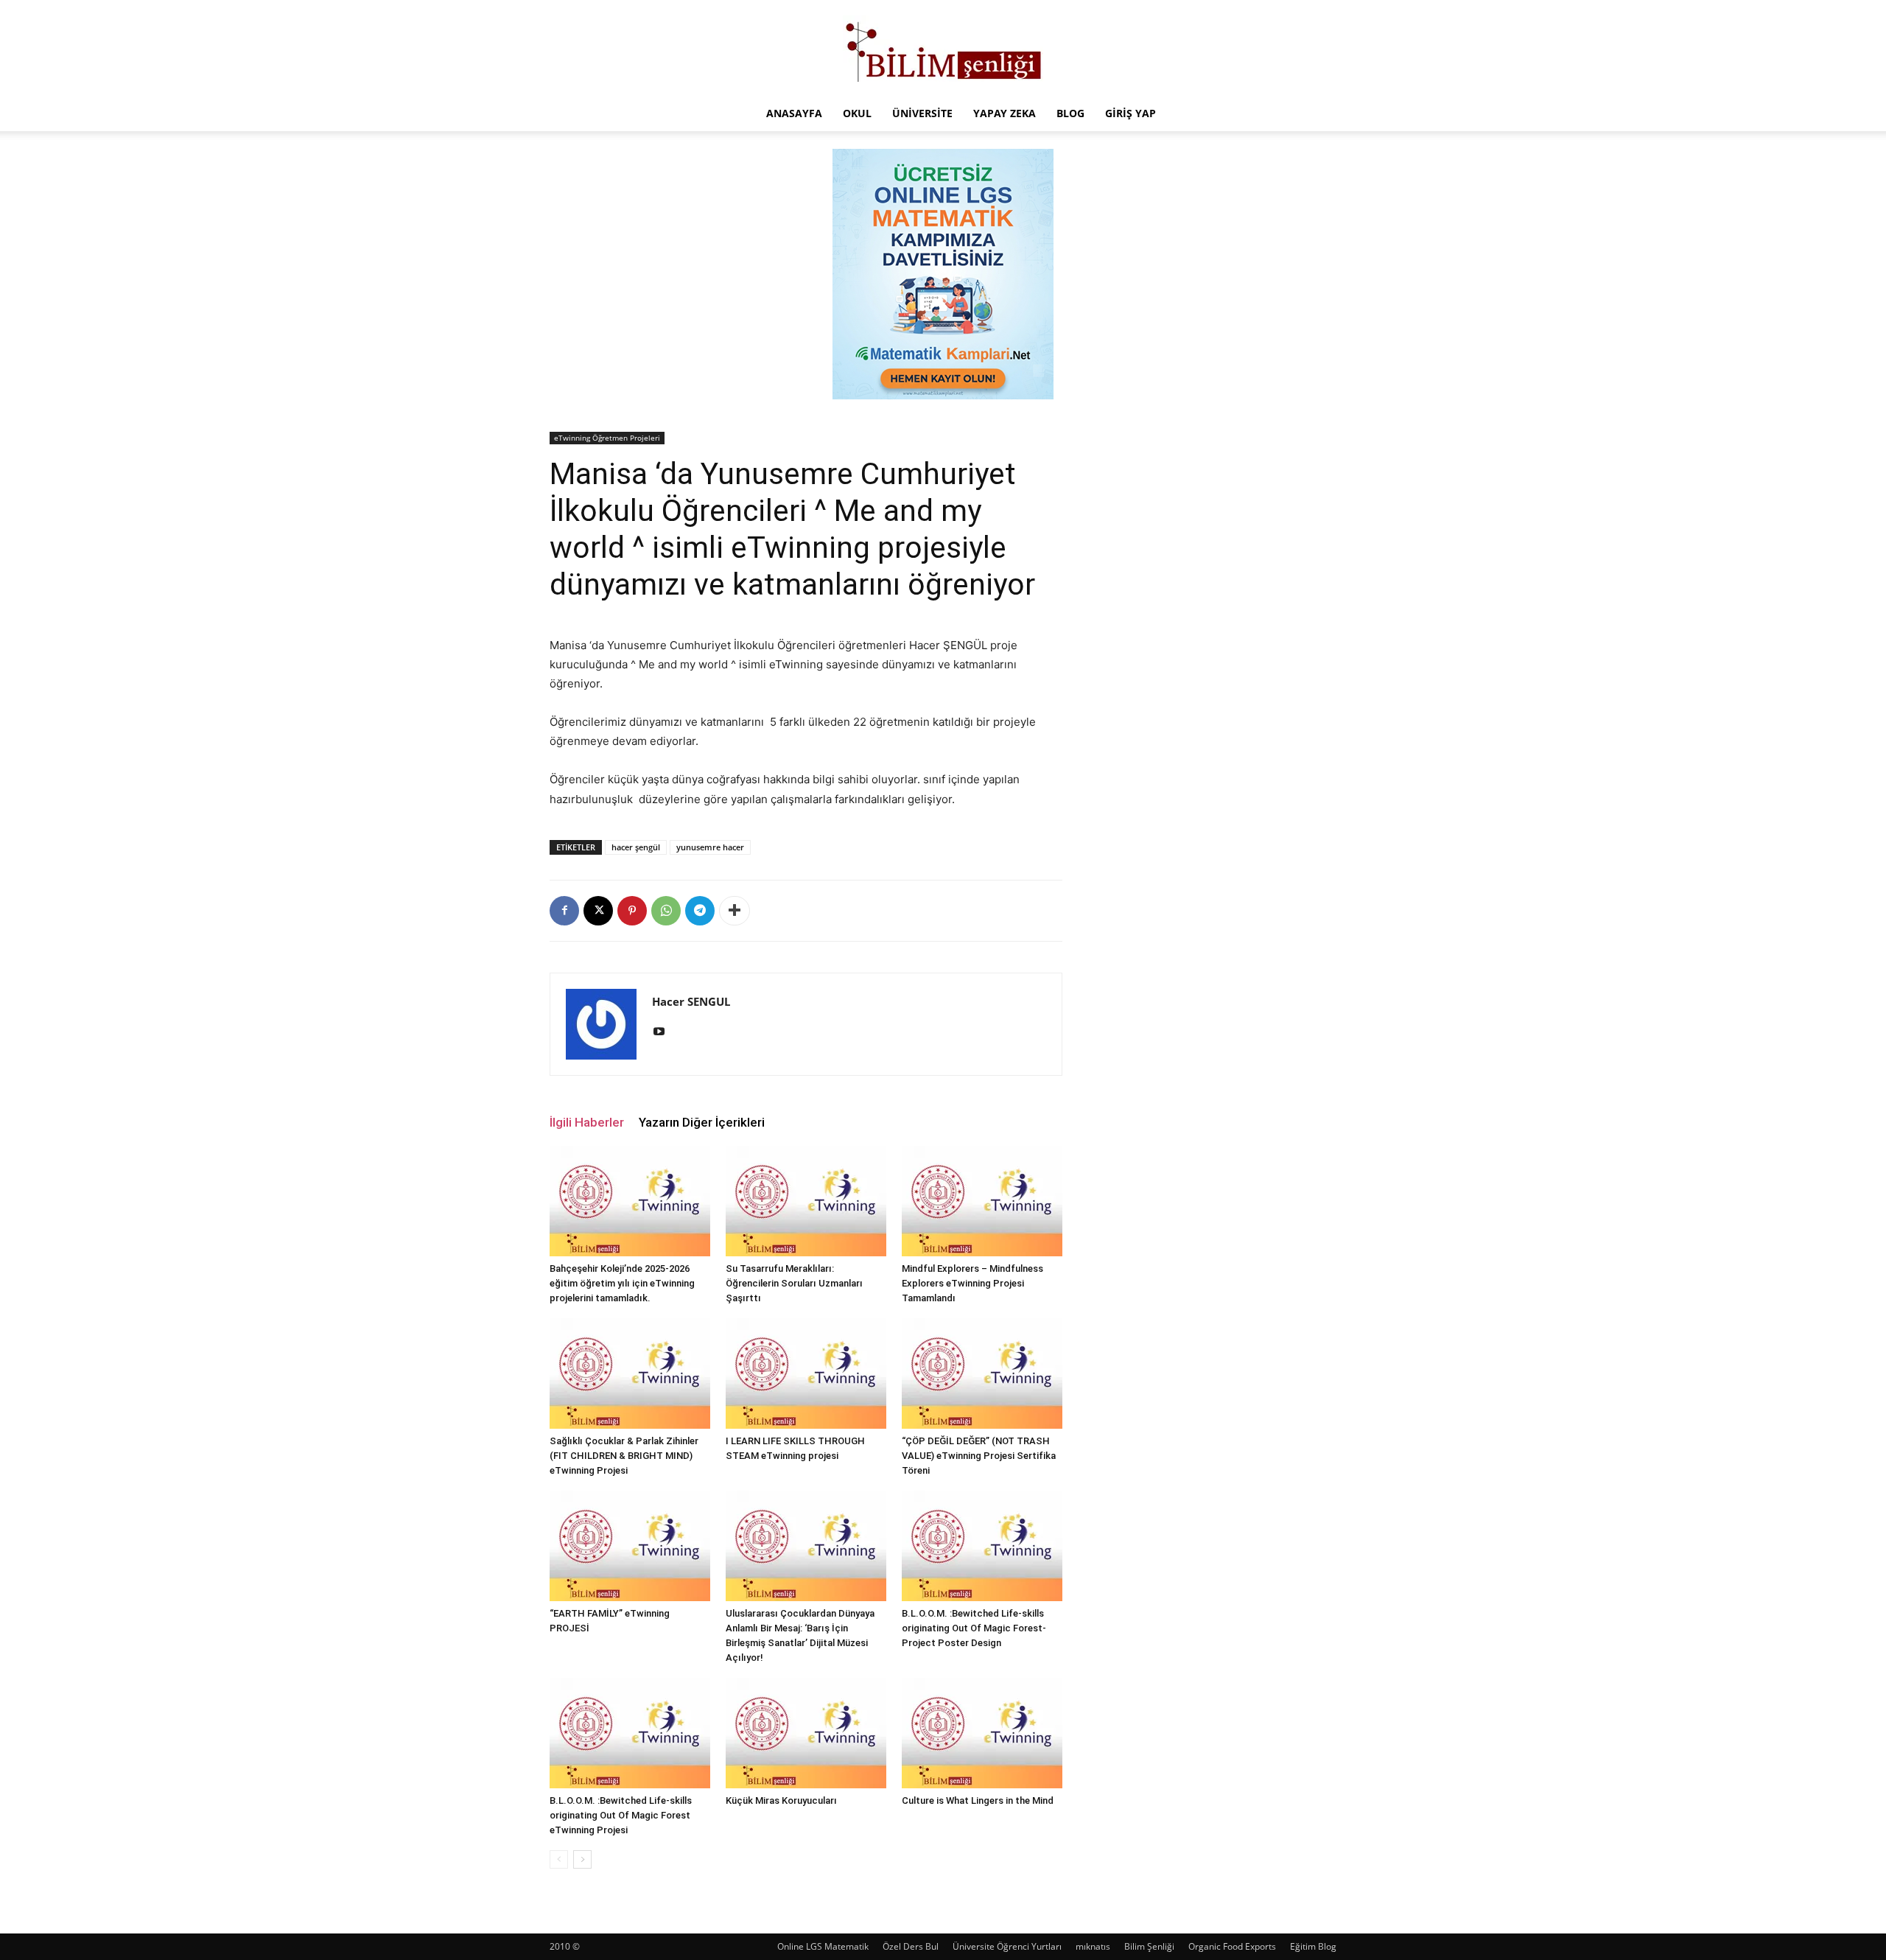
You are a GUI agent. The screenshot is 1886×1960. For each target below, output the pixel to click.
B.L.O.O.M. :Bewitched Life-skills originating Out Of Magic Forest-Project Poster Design (974, 1628)
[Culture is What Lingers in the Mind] (982, 1733)
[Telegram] (700, 911)
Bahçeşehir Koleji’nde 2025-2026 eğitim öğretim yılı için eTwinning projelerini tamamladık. (622, 1283)
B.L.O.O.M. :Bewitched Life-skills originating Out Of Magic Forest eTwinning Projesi (621, 1815)
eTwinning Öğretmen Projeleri (607, 438)
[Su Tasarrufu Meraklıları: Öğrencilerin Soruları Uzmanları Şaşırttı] (806, 1201)
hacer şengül (636, 847)
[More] (735, 911)
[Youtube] (664, 1032)
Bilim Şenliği (1149, 1946)
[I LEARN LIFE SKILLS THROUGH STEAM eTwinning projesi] (806, 1373)
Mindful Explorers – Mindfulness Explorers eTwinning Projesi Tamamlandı (972, 1283)
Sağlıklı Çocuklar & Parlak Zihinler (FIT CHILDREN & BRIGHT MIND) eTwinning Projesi (624, 1456)
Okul (857, 113)
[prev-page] (559, 1859)
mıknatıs (1093, 1946)
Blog (1070, 113)
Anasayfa (794, 113)
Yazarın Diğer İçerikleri (702, 1122)
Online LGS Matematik (823, 1946)
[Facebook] (564, 911)
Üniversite (922, 113)
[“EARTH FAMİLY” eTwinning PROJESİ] (630, 1546)
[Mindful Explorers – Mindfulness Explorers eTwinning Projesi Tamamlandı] (982, 1201)
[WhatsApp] (666, 911)
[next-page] (582, 1859)
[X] (598, 911)
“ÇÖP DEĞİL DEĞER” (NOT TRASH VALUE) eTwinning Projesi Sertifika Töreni (979, 1456)
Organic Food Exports (1232, 1946)
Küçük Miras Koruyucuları (781, 1800)
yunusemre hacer (710, 847)
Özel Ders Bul (911, 1946)
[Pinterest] (632, 911)
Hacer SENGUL (691, 1001)
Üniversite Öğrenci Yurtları (1007, 1946)
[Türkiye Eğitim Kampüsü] (943, 49)
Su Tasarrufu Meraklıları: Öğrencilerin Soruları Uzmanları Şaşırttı (794, 1283)
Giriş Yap (1130, 113)
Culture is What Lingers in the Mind (978, 1800)
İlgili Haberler (587, 1122)
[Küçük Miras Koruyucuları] (806, 1733)
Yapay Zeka (1005, 113)
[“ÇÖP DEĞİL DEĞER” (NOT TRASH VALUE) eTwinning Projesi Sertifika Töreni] (982, 1373)
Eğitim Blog (1313, 1946)
